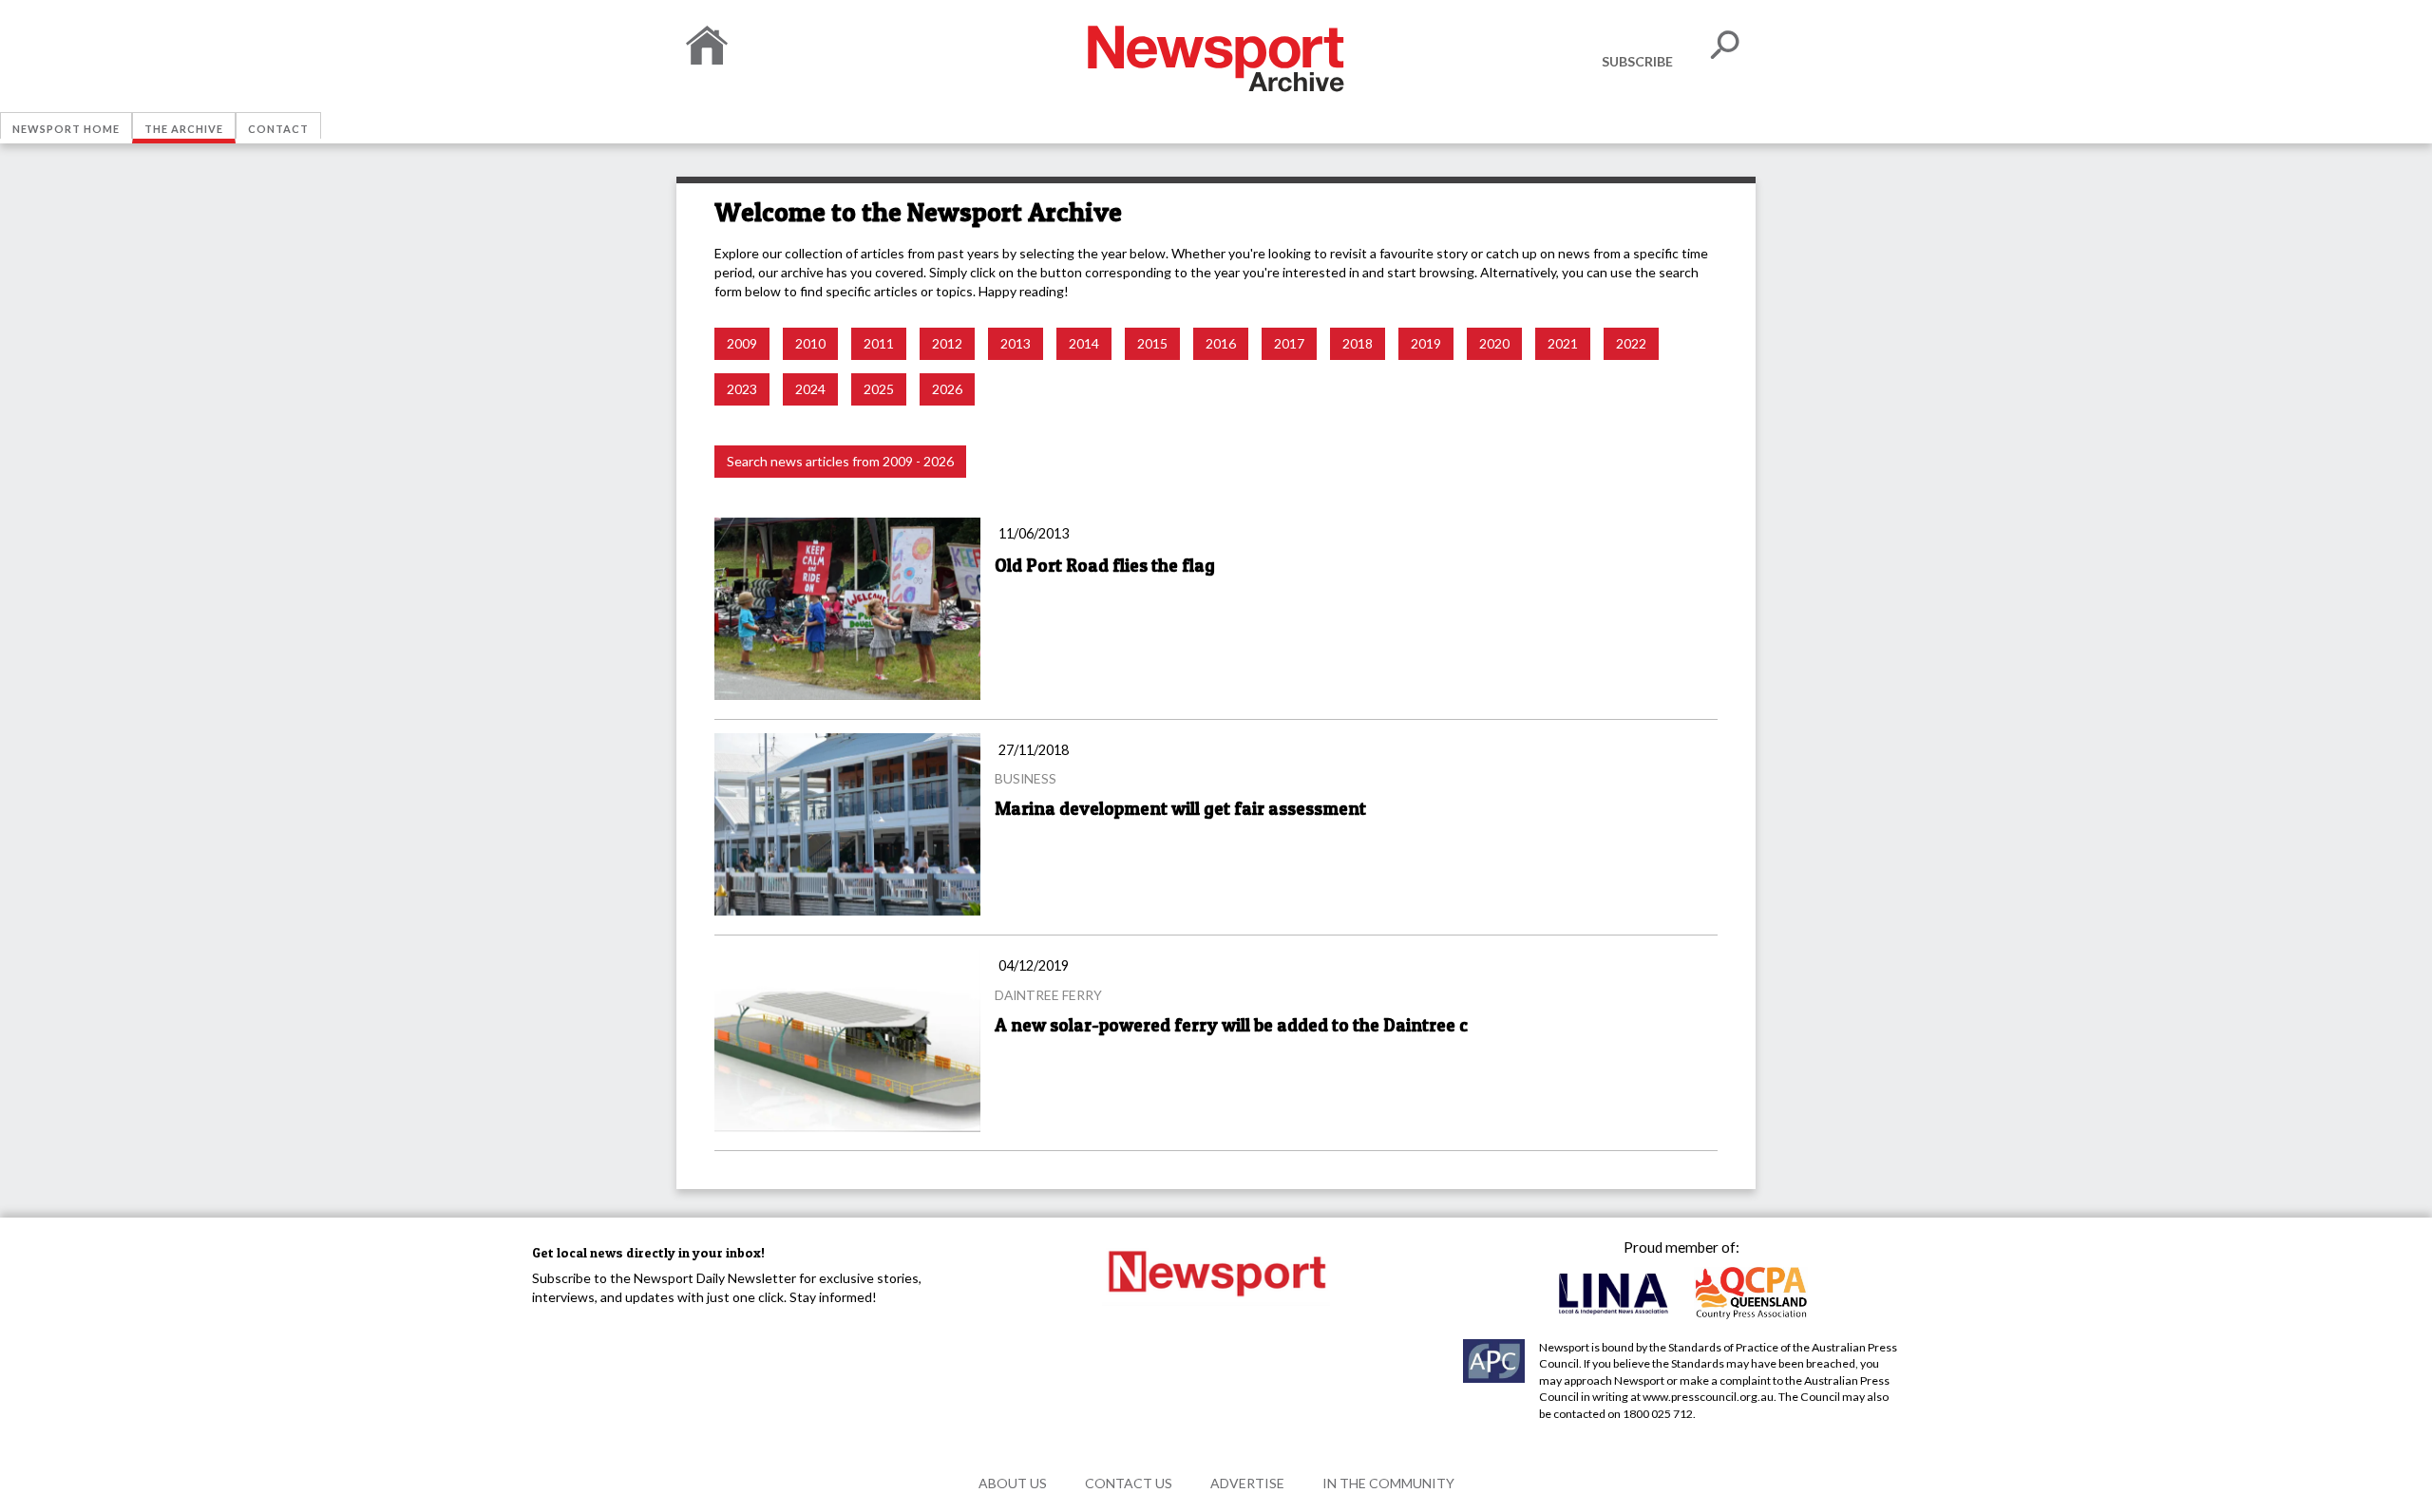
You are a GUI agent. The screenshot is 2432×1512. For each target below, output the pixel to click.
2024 (810, 389)
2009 (742, 343)
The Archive (184, 129)
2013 (1016, 343)
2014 (1084, 343)
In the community (1388, 1483)
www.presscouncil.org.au (1708, 1397)
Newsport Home (66, 129)
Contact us (1129, 1483)
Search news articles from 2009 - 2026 (840, 461)
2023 (742, 389)
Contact (278, 129)
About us (1013, 1483)
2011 (879, 343)
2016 (1221, 343)
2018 (1358, 343)
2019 (1426, 343)
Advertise (1247, 1483)
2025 (879, 389)
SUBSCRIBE (1637, 61)
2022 (1631, 343)
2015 (1152, 343)
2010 (810, 343)
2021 (1563, 343)
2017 (1289, 343)
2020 (1494, 343)
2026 (947, 389)
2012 (947, 343)
